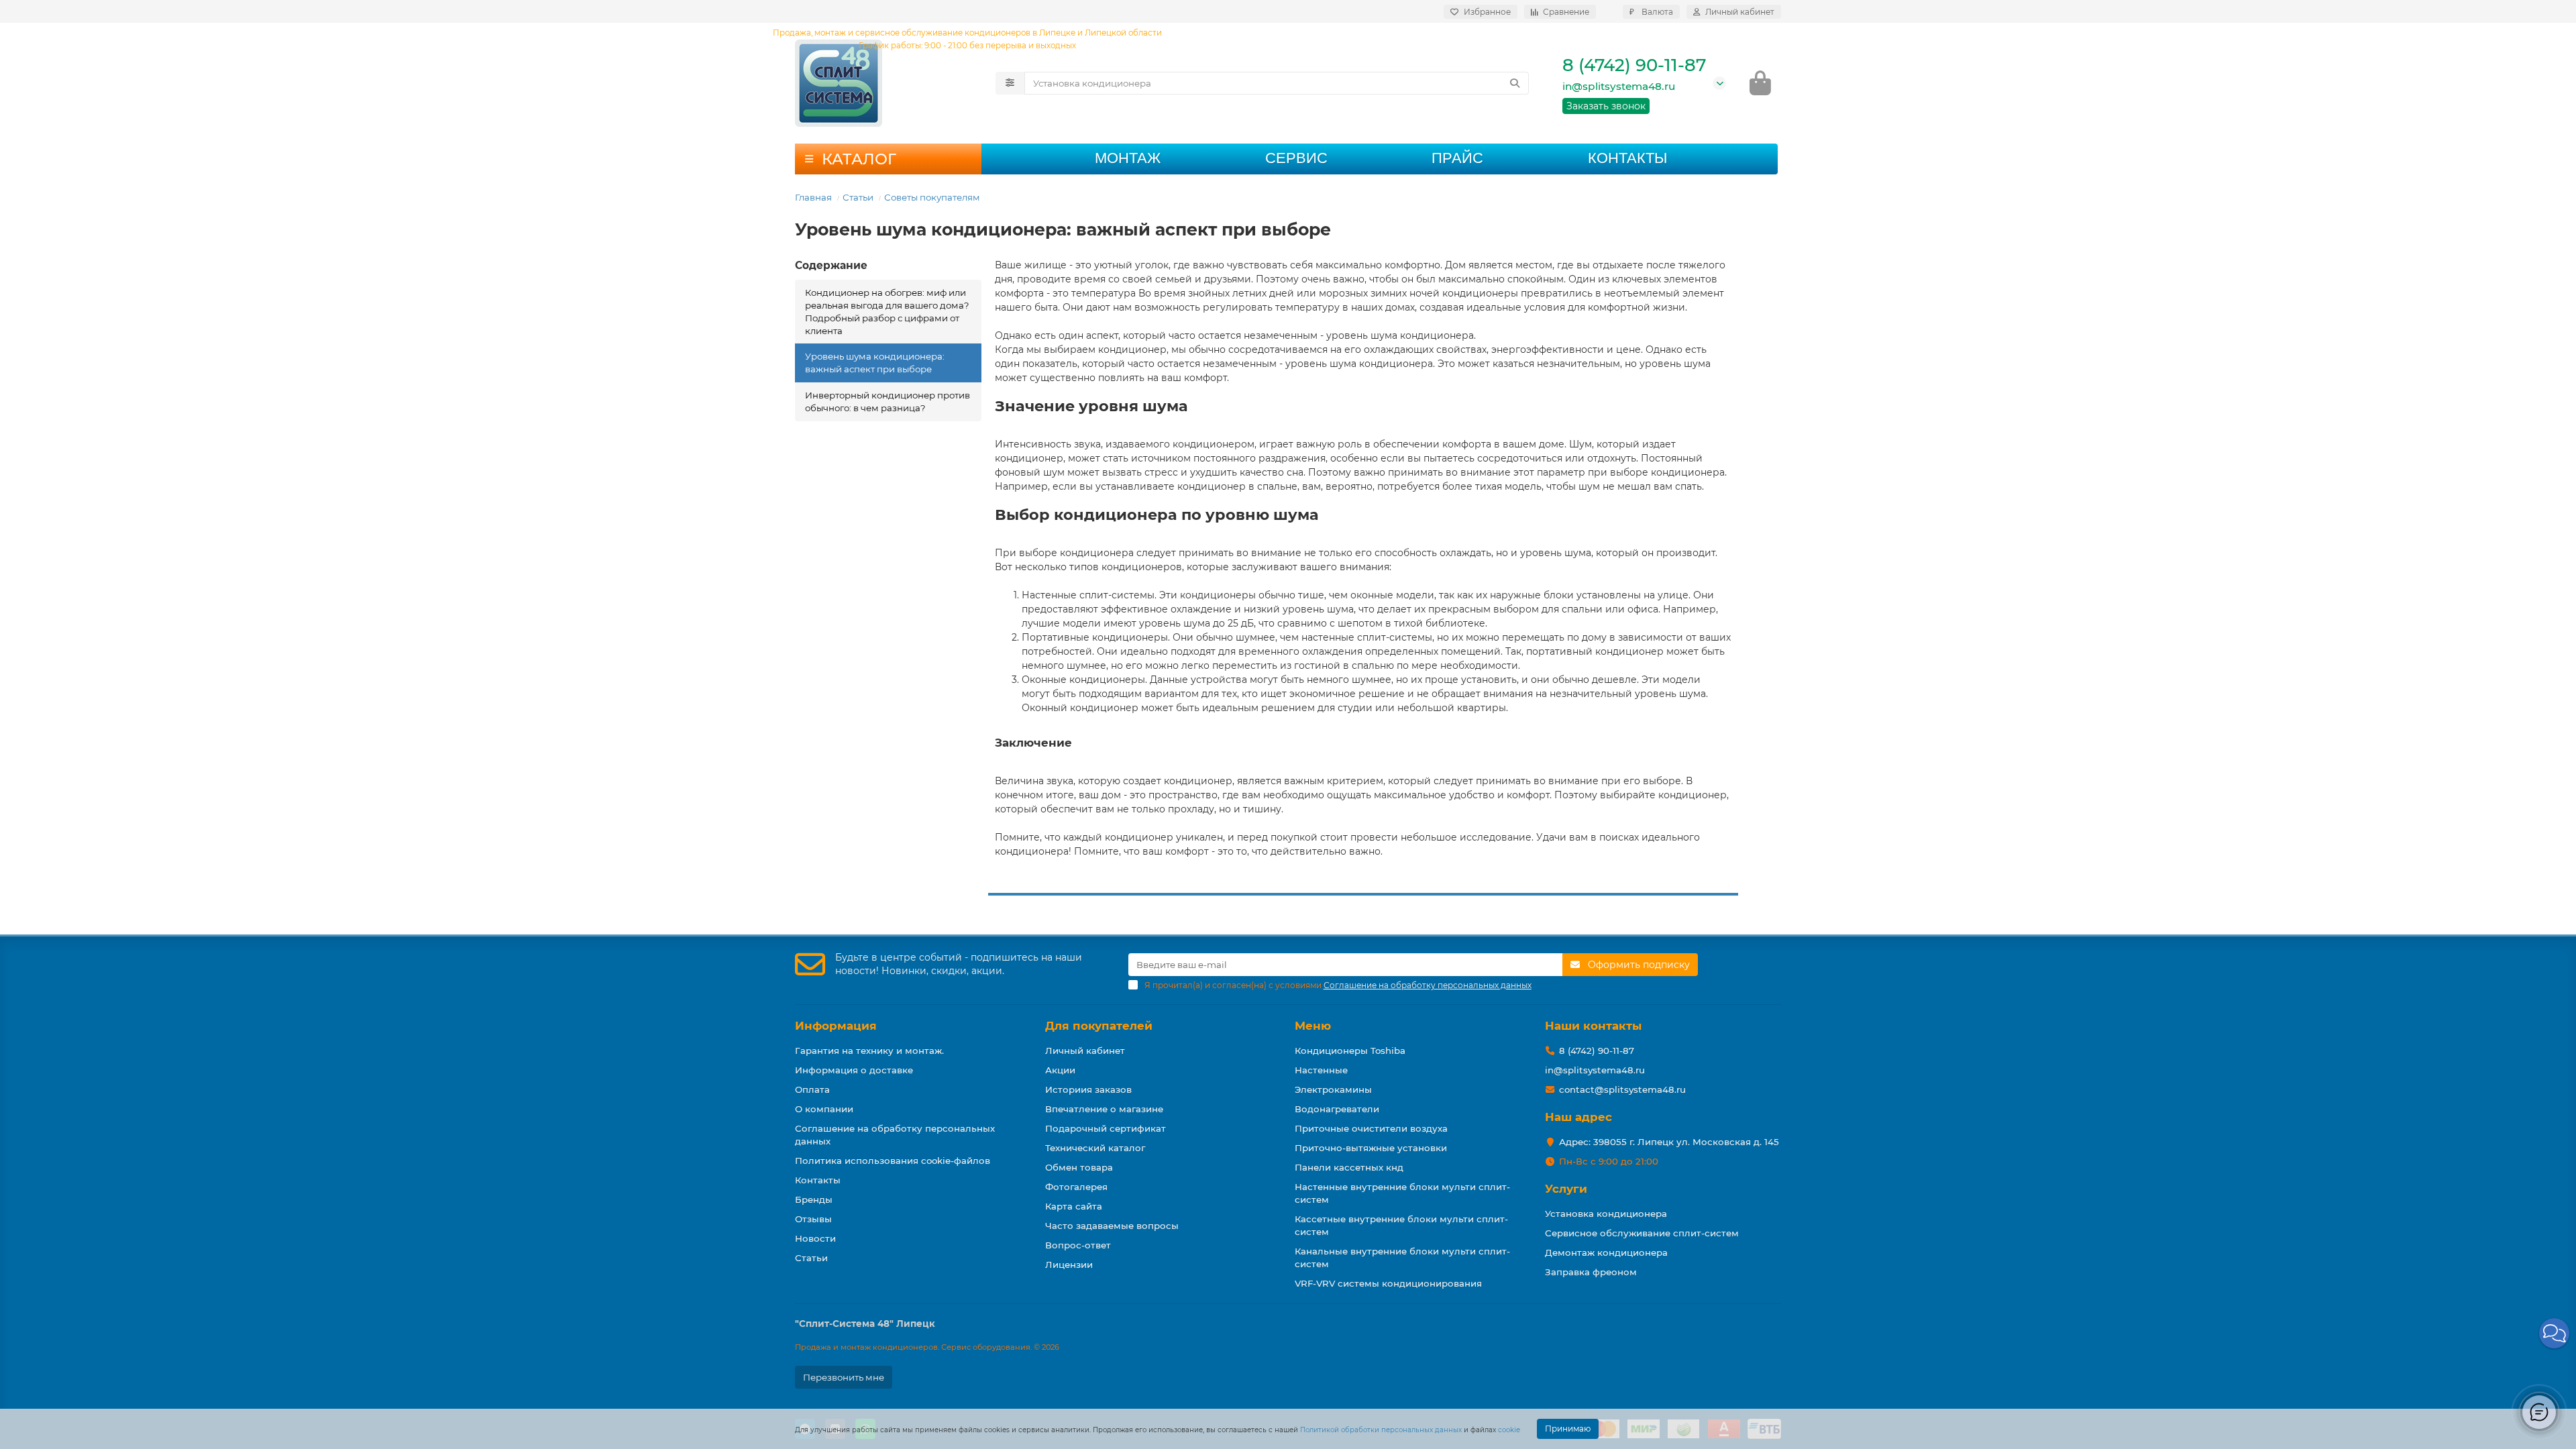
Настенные (1321, 1070)
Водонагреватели (1337, 1109)
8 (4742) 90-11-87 (1634, 65)
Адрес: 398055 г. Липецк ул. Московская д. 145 (1669, 1142)
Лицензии (1069, 1265)
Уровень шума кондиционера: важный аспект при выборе (875, 363)
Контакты (1627, 158)
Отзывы (813, 1219)
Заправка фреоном (1591, 1272)
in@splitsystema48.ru (1619, 86)
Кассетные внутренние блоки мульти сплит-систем (1401, 1225)
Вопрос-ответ (1078, 1245)
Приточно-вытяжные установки (1371, 1148)
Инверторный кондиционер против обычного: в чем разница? (888, 401)
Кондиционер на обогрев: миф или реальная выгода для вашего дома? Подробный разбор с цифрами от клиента (887, 312)
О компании (824, 1109)
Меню (1313, 1026)
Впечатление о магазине (1104, 1109)
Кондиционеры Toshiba (1350, 1051)
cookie (1509, 1430)
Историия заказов (1088, 1089)
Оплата (812, 1089)
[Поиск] (1515, 83)
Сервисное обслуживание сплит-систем (1642, 1233)
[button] (2554, 1333)
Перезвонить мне (844, 1377)
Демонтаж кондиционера (1606, 1252)
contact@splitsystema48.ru (1622, 1089)
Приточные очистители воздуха (1371, 1128)
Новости (815, 1238)
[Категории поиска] (1010, 83)
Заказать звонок (1606, 106)
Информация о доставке (854, 1070)
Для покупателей (1099, 1026)
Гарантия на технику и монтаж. (869, 1051)
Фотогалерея (1076, 1187)
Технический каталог (1095, 1148)
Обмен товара (1079, 1167)
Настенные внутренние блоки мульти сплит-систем (1402, 1193)
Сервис (1296, 158)
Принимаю (1568, 1429)
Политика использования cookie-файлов (893, 1161)
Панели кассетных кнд (1349, 1167)
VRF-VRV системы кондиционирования (1388, 1283)
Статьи (858, 197)
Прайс (1457, 158)
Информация (836, 1026)
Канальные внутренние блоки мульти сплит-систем (1402, 1257)
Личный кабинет (1085, 1051)
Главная (813, 197)
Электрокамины (1333, 1089)
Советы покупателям (932, 197)
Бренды (814, 1199)
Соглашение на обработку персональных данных (895, 1135)
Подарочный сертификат (1106, 1128)
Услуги (1566, 1189)
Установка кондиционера (1606, 1214)
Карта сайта (1074, 1206)
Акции (1060, 1070)
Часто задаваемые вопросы (1112, 1226)
